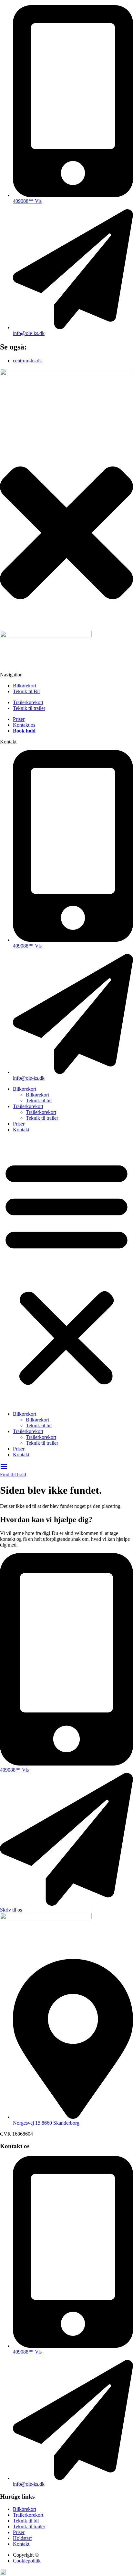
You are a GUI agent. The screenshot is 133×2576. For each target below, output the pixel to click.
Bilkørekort (25, 1089)
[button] (66, 1272)
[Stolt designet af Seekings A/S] (3, 2573)
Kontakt (21, 1130)
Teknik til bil (39, 1101)
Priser (19, 1124)
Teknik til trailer (42, 1118)
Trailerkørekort (28, 1106)
